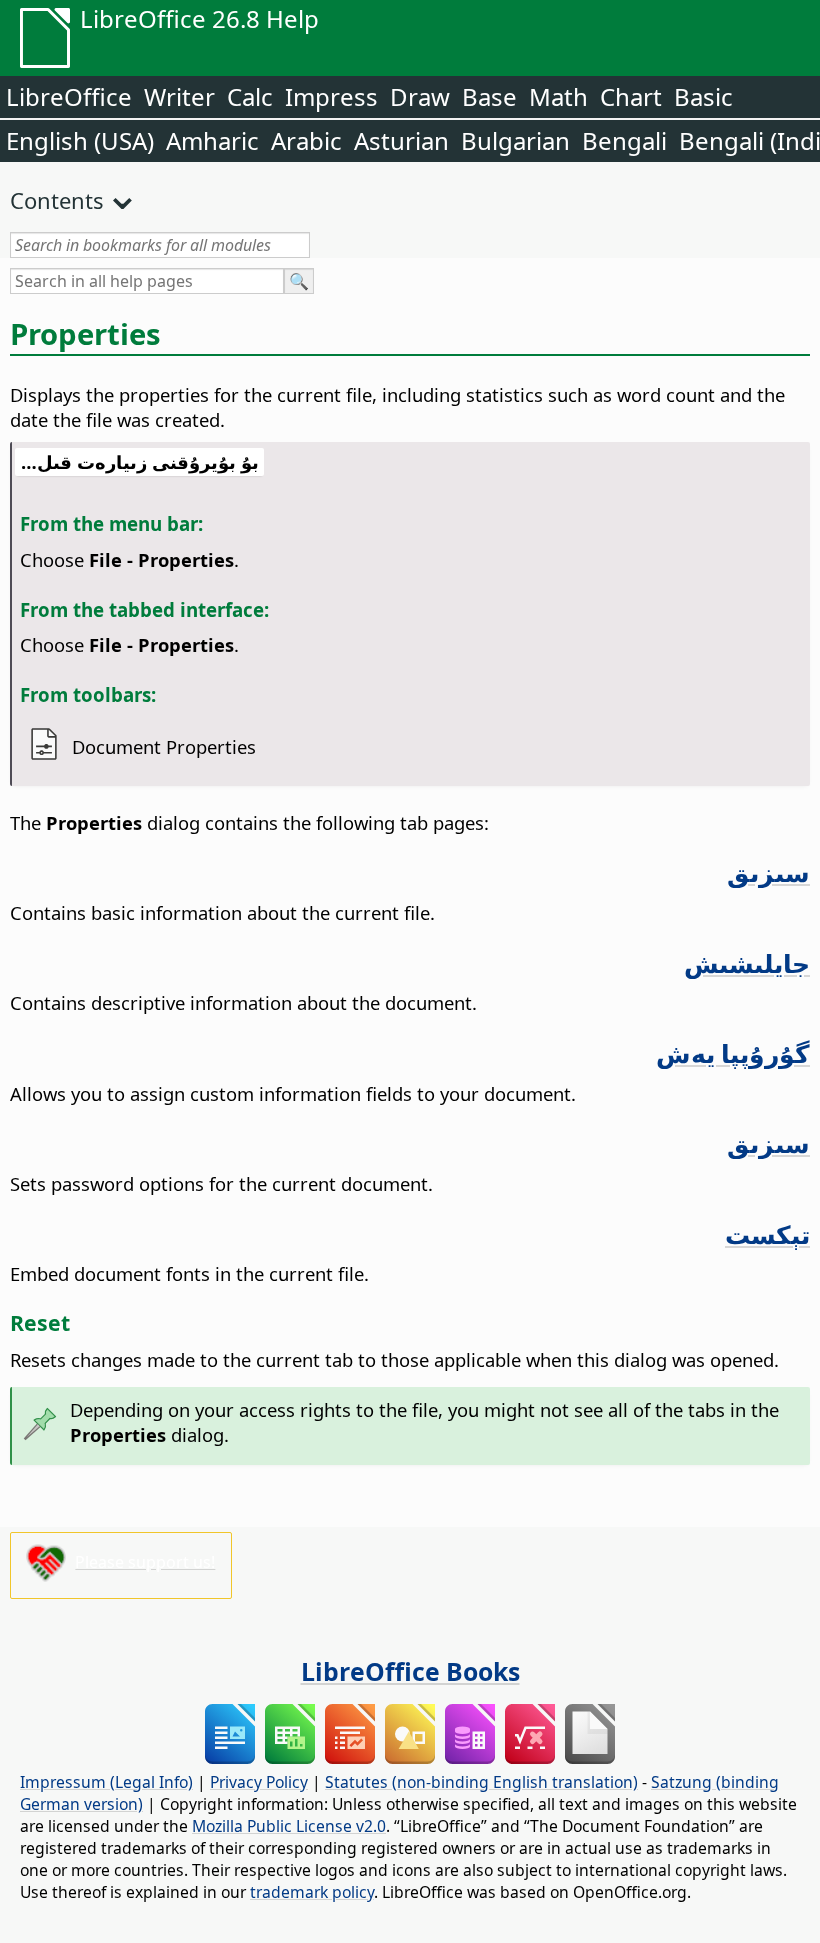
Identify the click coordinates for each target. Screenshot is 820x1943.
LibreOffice (69, 96)
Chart (631, 96)
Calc (250, 96)
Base (489, 96)
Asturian (401, 140)
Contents (57, 200)
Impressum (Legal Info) (106, 1782)
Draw (420, 96)
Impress (331, 96)
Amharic (212, 140)
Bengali (624, 140)
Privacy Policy (259, 1782)
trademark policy (312, 1892)
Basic (703, 96)
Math (558, 96)
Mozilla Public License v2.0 (289, 1826)
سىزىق (768, 872)
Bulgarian (515, 140)
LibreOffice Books (410, 1671)
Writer (179, 96)
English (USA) (80, 140)
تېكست (767, 1234)
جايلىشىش (747, 963)
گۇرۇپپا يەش (733, 1053)
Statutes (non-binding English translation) (481, 1782)
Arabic (306, 140)
